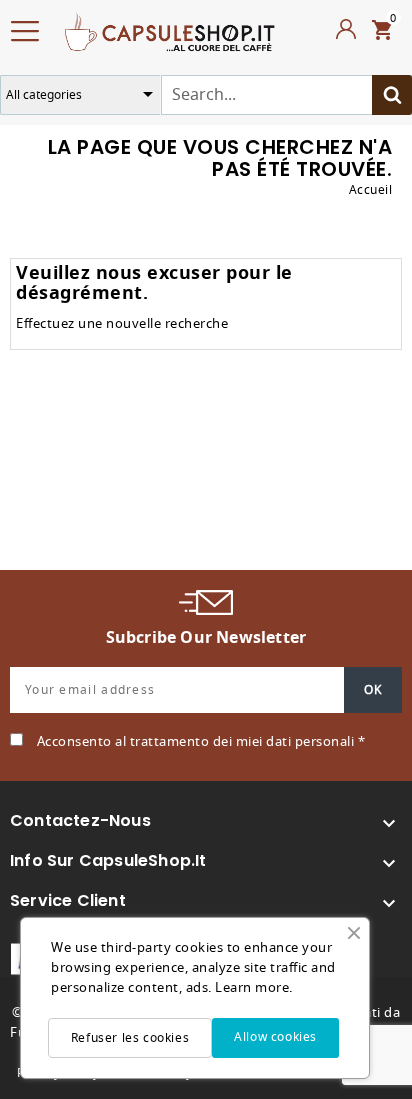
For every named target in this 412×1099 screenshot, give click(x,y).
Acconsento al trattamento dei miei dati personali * (201, 741)
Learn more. (254, 987)
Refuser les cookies (130, 1038)
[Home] (170, 30)
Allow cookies (275, 1037)
